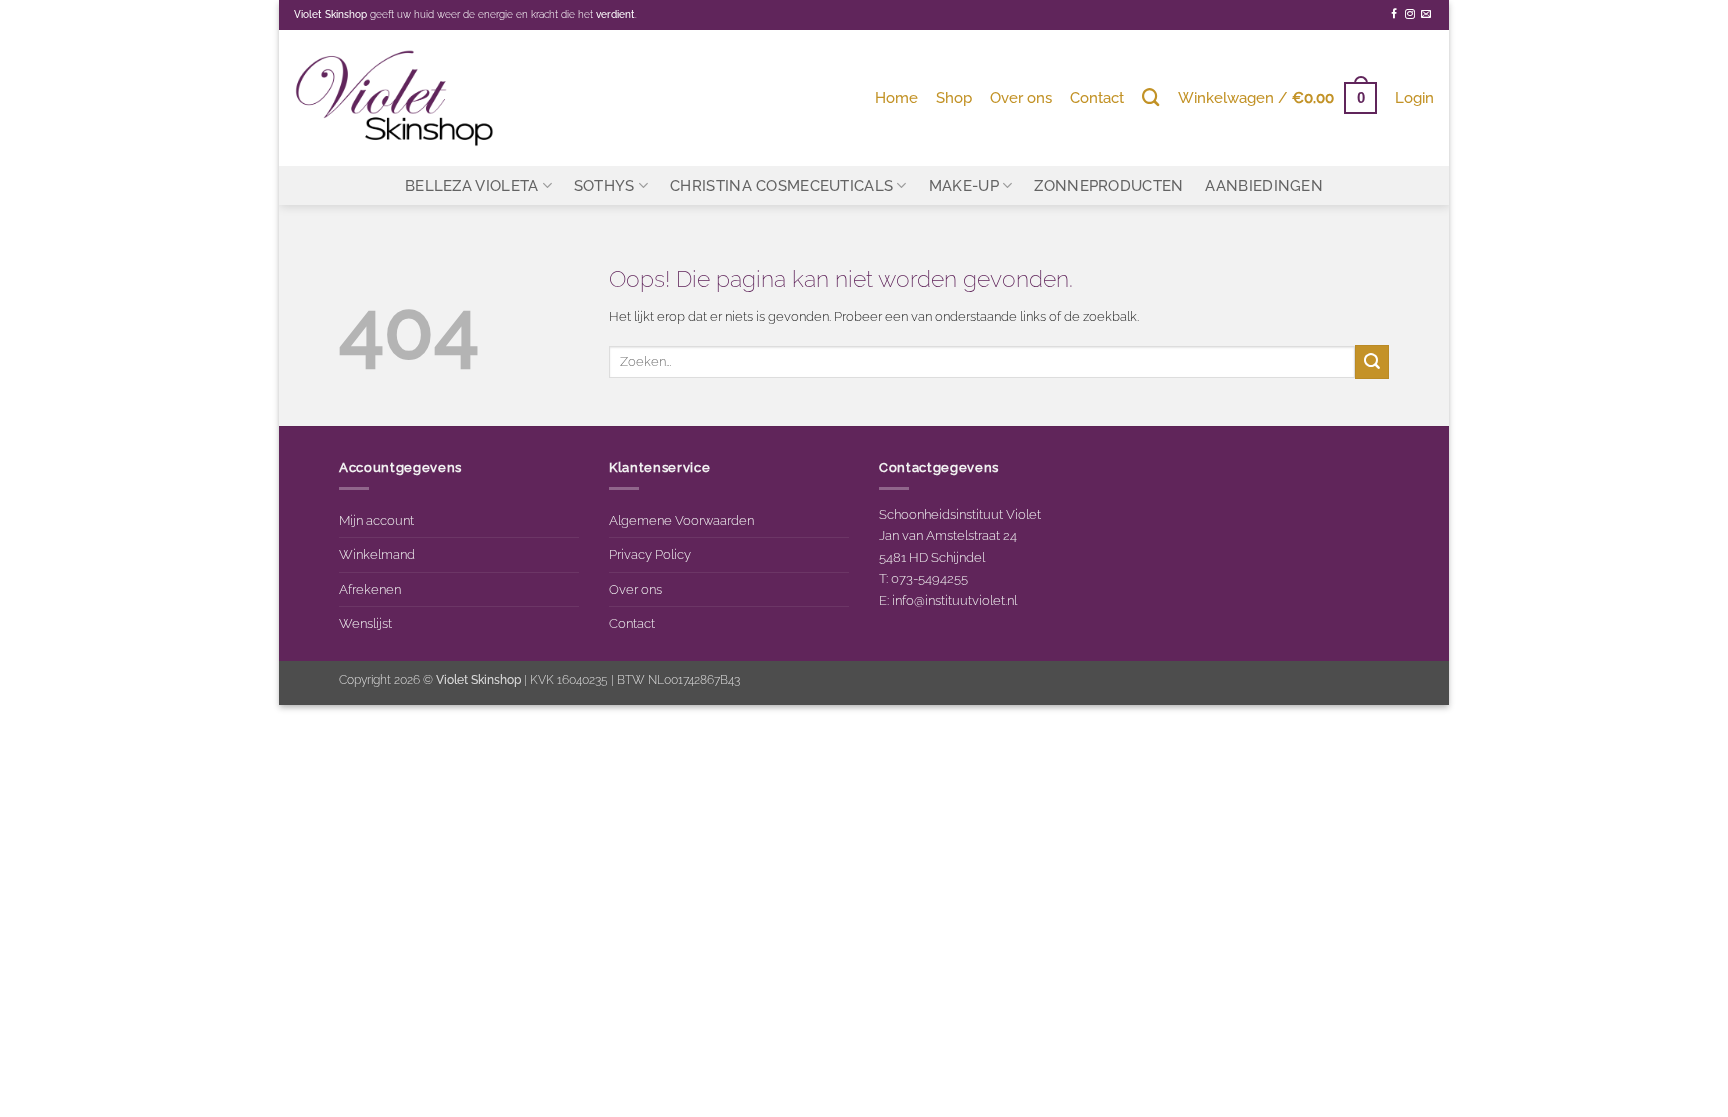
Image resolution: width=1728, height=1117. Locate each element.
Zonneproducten (1108, 185)
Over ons (1021, 97)
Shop (954, 97)
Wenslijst (365, 623)
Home (896, 97)
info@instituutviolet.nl (954, 600)
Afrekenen (370, 589)
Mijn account (376, 520)
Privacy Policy (650, 554)
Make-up (964, 185)
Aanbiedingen (1264, 185)
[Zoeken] (1151, 97)
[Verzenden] (1372, 361)
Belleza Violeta (471, 185)
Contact (1097, 97)
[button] (1277, 97)
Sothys (604, 185)
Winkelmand (377, 554)
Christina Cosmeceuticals (781, 185)
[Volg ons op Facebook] (1394, 14)
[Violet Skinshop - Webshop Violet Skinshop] (394, 97)
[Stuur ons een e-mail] (1426, 14)
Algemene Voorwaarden (681, 520)
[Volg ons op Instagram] (1410, 14)
